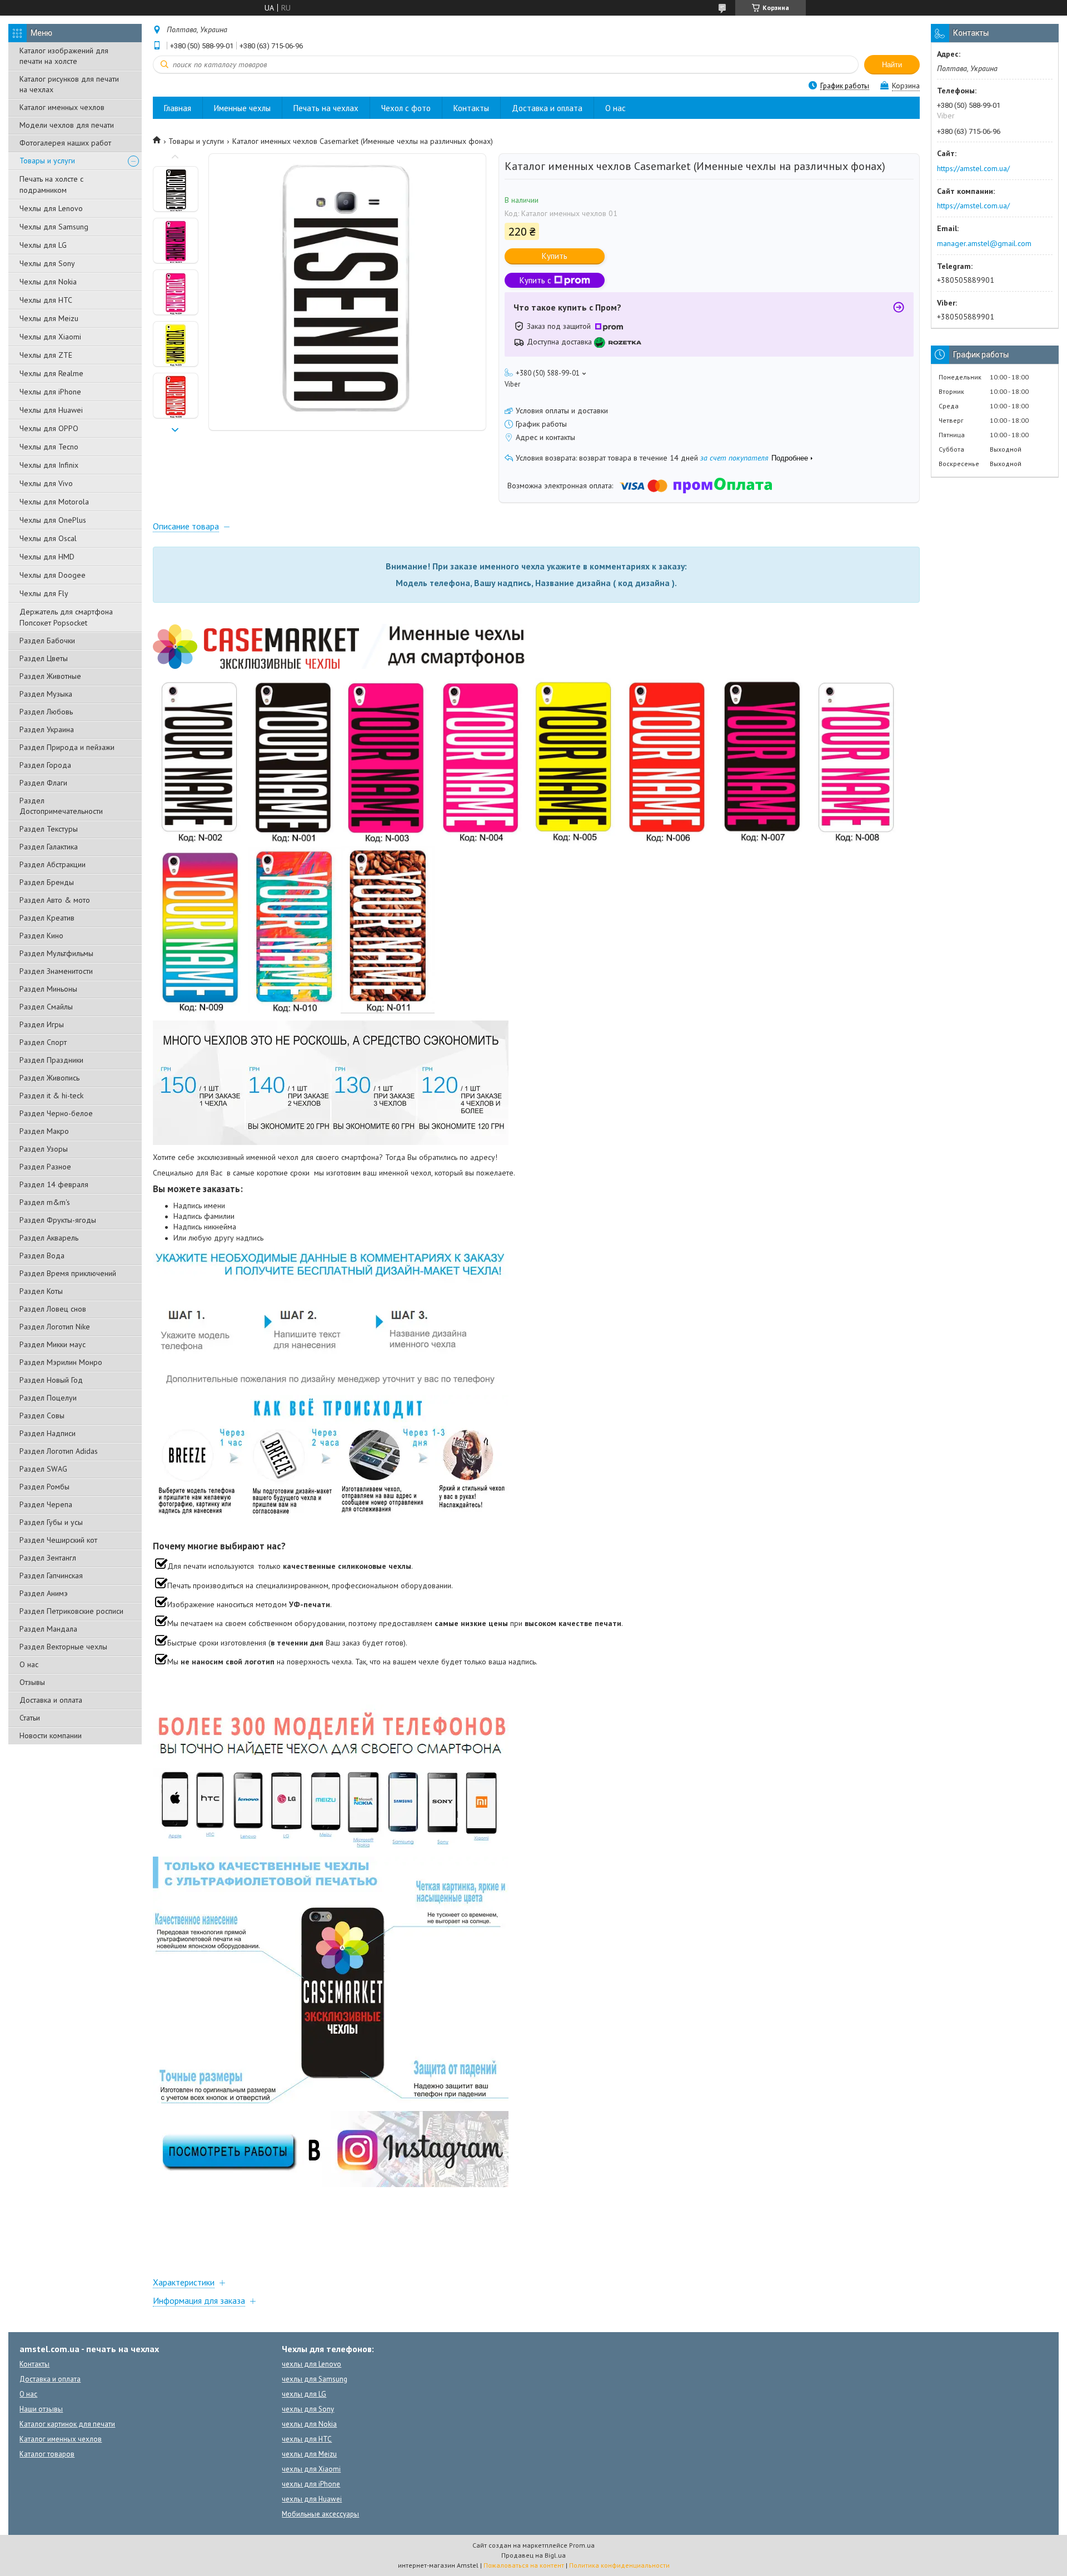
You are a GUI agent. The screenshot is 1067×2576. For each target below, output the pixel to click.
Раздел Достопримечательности (61, 806)
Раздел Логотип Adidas (59, 1451)
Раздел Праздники (51, 1060)
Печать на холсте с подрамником (51, 184)
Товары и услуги (47, 161)
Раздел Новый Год (51, 1380)
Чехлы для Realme (51, 373)
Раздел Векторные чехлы (63, 1647)
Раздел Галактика (49, 847)
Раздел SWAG (43, 1469)
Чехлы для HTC (46, 300)
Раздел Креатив (47, 918)
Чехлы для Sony (47, 263)
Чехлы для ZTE (46, 355)
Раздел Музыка (46, 694)
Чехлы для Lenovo (51, 208)
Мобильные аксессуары (320, 2514)
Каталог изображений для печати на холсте (64, 56)
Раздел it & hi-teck (51, 1096)
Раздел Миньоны (48, 989)
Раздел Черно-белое (56, 1113)
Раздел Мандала (48, 1629)
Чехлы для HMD (47, 557)
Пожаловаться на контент (524, 2565)
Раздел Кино (41, 936)
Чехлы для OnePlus (53, 520)
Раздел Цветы (44, 658)
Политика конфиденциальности (619, 2565)
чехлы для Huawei (312, 2499)
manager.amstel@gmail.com (984, 243)
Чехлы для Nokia (48, 282)
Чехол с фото (406, 108)
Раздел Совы (42, 1415)
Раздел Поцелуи (48, 1398)
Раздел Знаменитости (56, 971)
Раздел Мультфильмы (56, 953)
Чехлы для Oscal (48, 538)
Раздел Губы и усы (51, 1522)
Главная (178, 108)
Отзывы (32, 1682)
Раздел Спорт (43, 1042)
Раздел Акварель (49, 1238)
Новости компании (51, 1735)
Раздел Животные (50, 676)
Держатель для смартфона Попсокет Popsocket (66, 617)
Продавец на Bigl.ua (533, 2555)
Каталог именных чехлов (62, 107)
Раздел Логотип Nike (55, 1327)
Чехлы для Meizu (49, 318)
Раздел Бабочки (47, 641)
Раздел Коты (41, 1291)
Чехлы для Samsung (54, 227)
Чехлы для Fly (44, 593)
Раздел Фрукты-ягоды (58, 1220)
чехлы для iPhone (311, 2484)
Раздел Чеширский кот (58, 1540)
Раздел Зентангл (48, 1558)
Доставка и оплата (51, 1700)
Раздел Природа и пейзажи (67, 747)
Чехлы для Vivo (46, 483)
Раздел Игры (42, 1024)
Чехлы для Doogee (53, 575)
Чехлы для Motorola (54, 502)
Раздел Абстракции (53, 864)
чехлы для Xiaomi (311, 2469)
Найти (892, 65)
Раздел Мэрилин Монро (61, 1362)
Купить (555, 256)
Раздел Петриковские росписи (71, 1611)
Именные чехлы (242, 108)
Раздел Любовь (46, 712)
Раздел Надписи (48, 1433)
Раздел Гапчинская (51, 1575)
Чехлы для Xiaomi (50, 337)
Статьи (30, 1718)
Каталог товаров (47, 2454)
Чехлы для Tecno (49, 447)
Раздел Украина (47, 729)
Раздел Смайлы (46, 1007)
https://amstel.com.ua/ (973, 168)
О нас (29, 1664)
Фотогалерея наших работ (65, 143)
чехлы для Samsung (315, 2379)
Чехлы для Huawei (51, 410)
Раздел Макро (44, 1131)
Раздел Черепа (46, 1504)
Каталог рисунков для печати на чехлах (69, 84)
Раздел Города (45, 765)
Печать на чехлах (326, 108)
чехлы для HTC (307, 2439)
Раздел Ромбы (44, 1487)
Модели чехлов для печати (67, 125)
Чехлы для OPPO (49, 428)
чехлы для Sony (308, 2409)
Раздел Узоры (44, 1149)
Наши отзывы (41, 2409)
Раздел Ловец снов (53, 1309)
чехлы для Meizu (309, 2454)
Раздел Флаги (43, 783)
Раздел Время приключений (68, 1273)
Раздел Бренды (47, 882)
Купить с (535, 280)
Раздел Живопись (49, 1078)
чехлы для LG (304, 2394)
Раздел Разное (45, 1167)
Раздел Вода (42, 1256)
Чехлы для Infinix (49, 465)
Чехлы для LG (43, 245)
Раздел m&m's (45, 1202)
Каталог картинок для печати (67, 2424)
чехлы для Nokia (309, 2424)
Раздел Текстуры (49, 829)
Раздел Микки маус (53, 1344)
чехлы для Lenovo (311, 2364)
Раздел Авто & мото (55, 900)
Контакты (471, 108)
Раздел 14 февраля (54, 1184)
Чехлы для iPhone (50, 392)
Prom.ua (582, 2545)
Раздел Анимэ (44, 1593)
